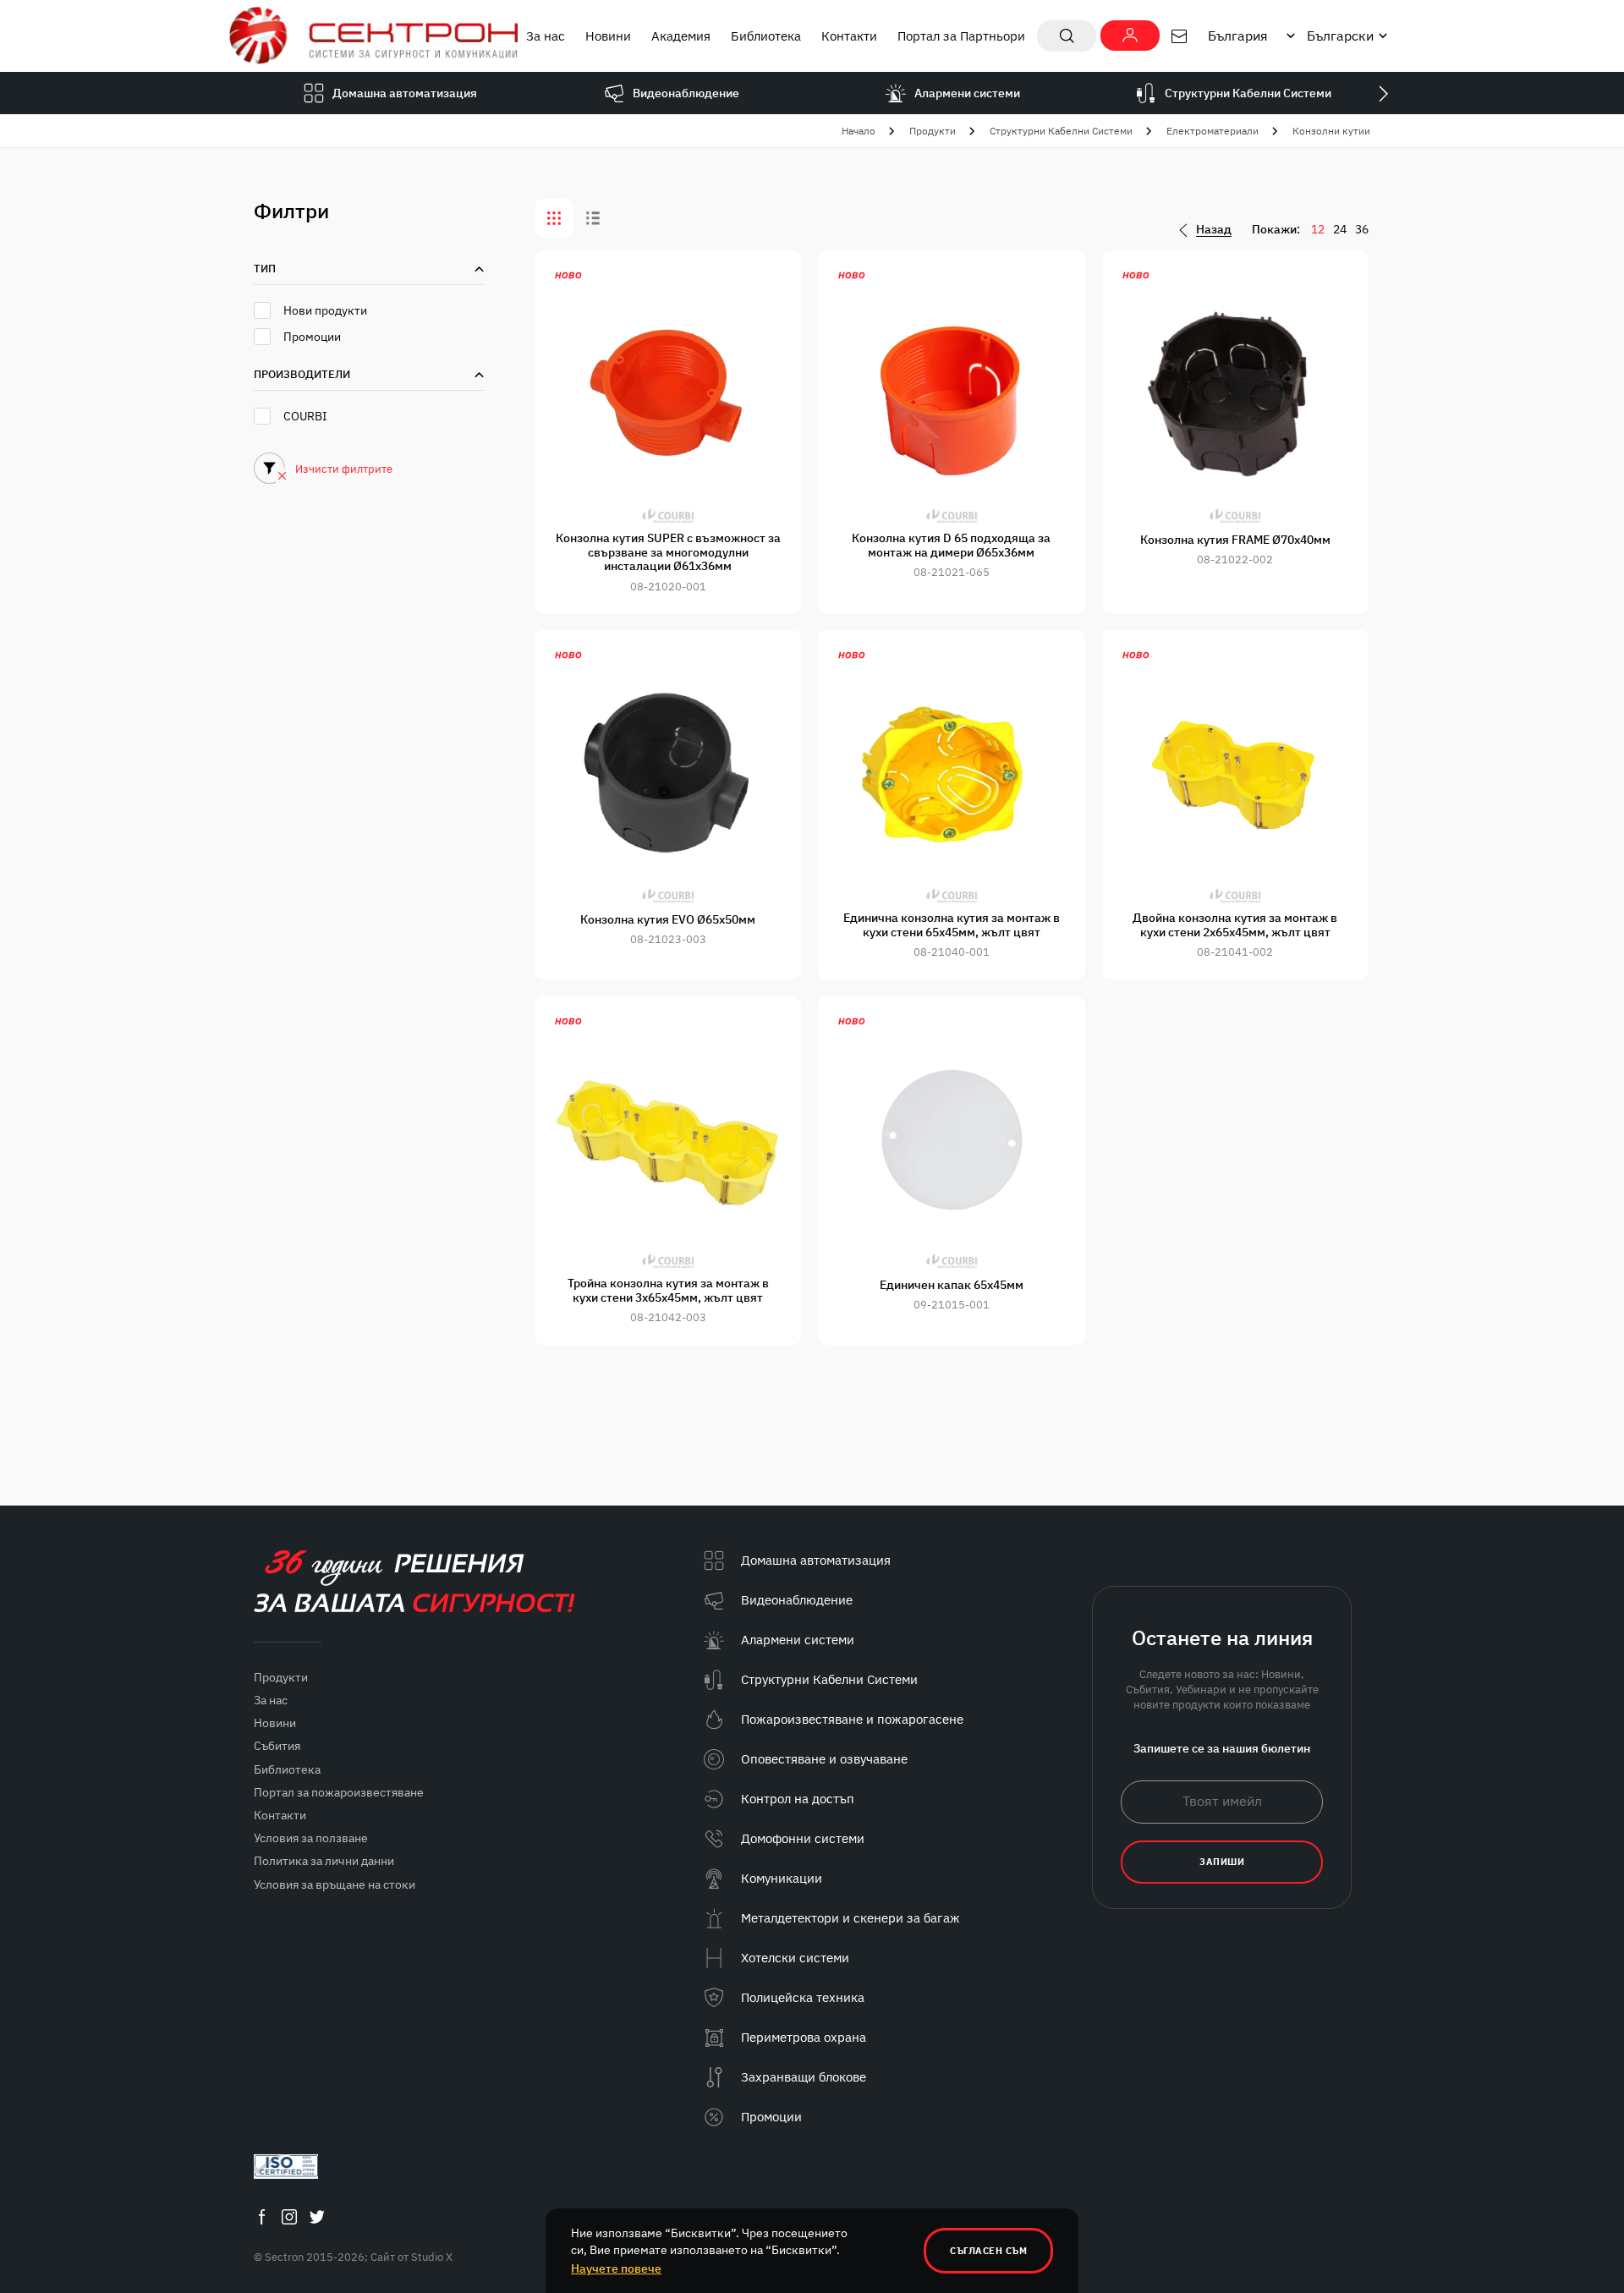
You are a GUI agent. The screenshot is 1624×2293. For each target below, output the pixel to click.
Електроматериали (1213, 131)
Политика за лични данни (324, 1861)
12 (1318, 229)
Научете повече (616, 2268)
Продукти (933, 131)
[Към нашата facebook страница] (261, 2216)
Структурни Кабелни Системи (1061, 131)
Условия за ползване (311, 1838)
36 (1362, 229)
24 (1340, 229)
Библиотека (766, 36)
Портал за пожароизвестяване (339, 1792)
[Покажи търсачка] (1067, 36)
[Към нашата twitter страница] (317, 2216)
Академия (681, 36)
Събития (277, 1746)
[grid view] (554, 218)
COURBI (305, 416)
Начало (859, 131)
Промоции (312, 337)
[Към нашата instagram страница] (289, 2216)
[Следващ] (1383, 93)
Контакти (849, 36)
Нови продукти (325, 310)
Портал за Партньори (961, 36)
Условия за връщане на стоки (335, 1884)
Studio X (432, 2257)
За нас (546, 36)
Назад (1214, 230)
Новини (608, 36)
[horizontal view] (593, 218)
